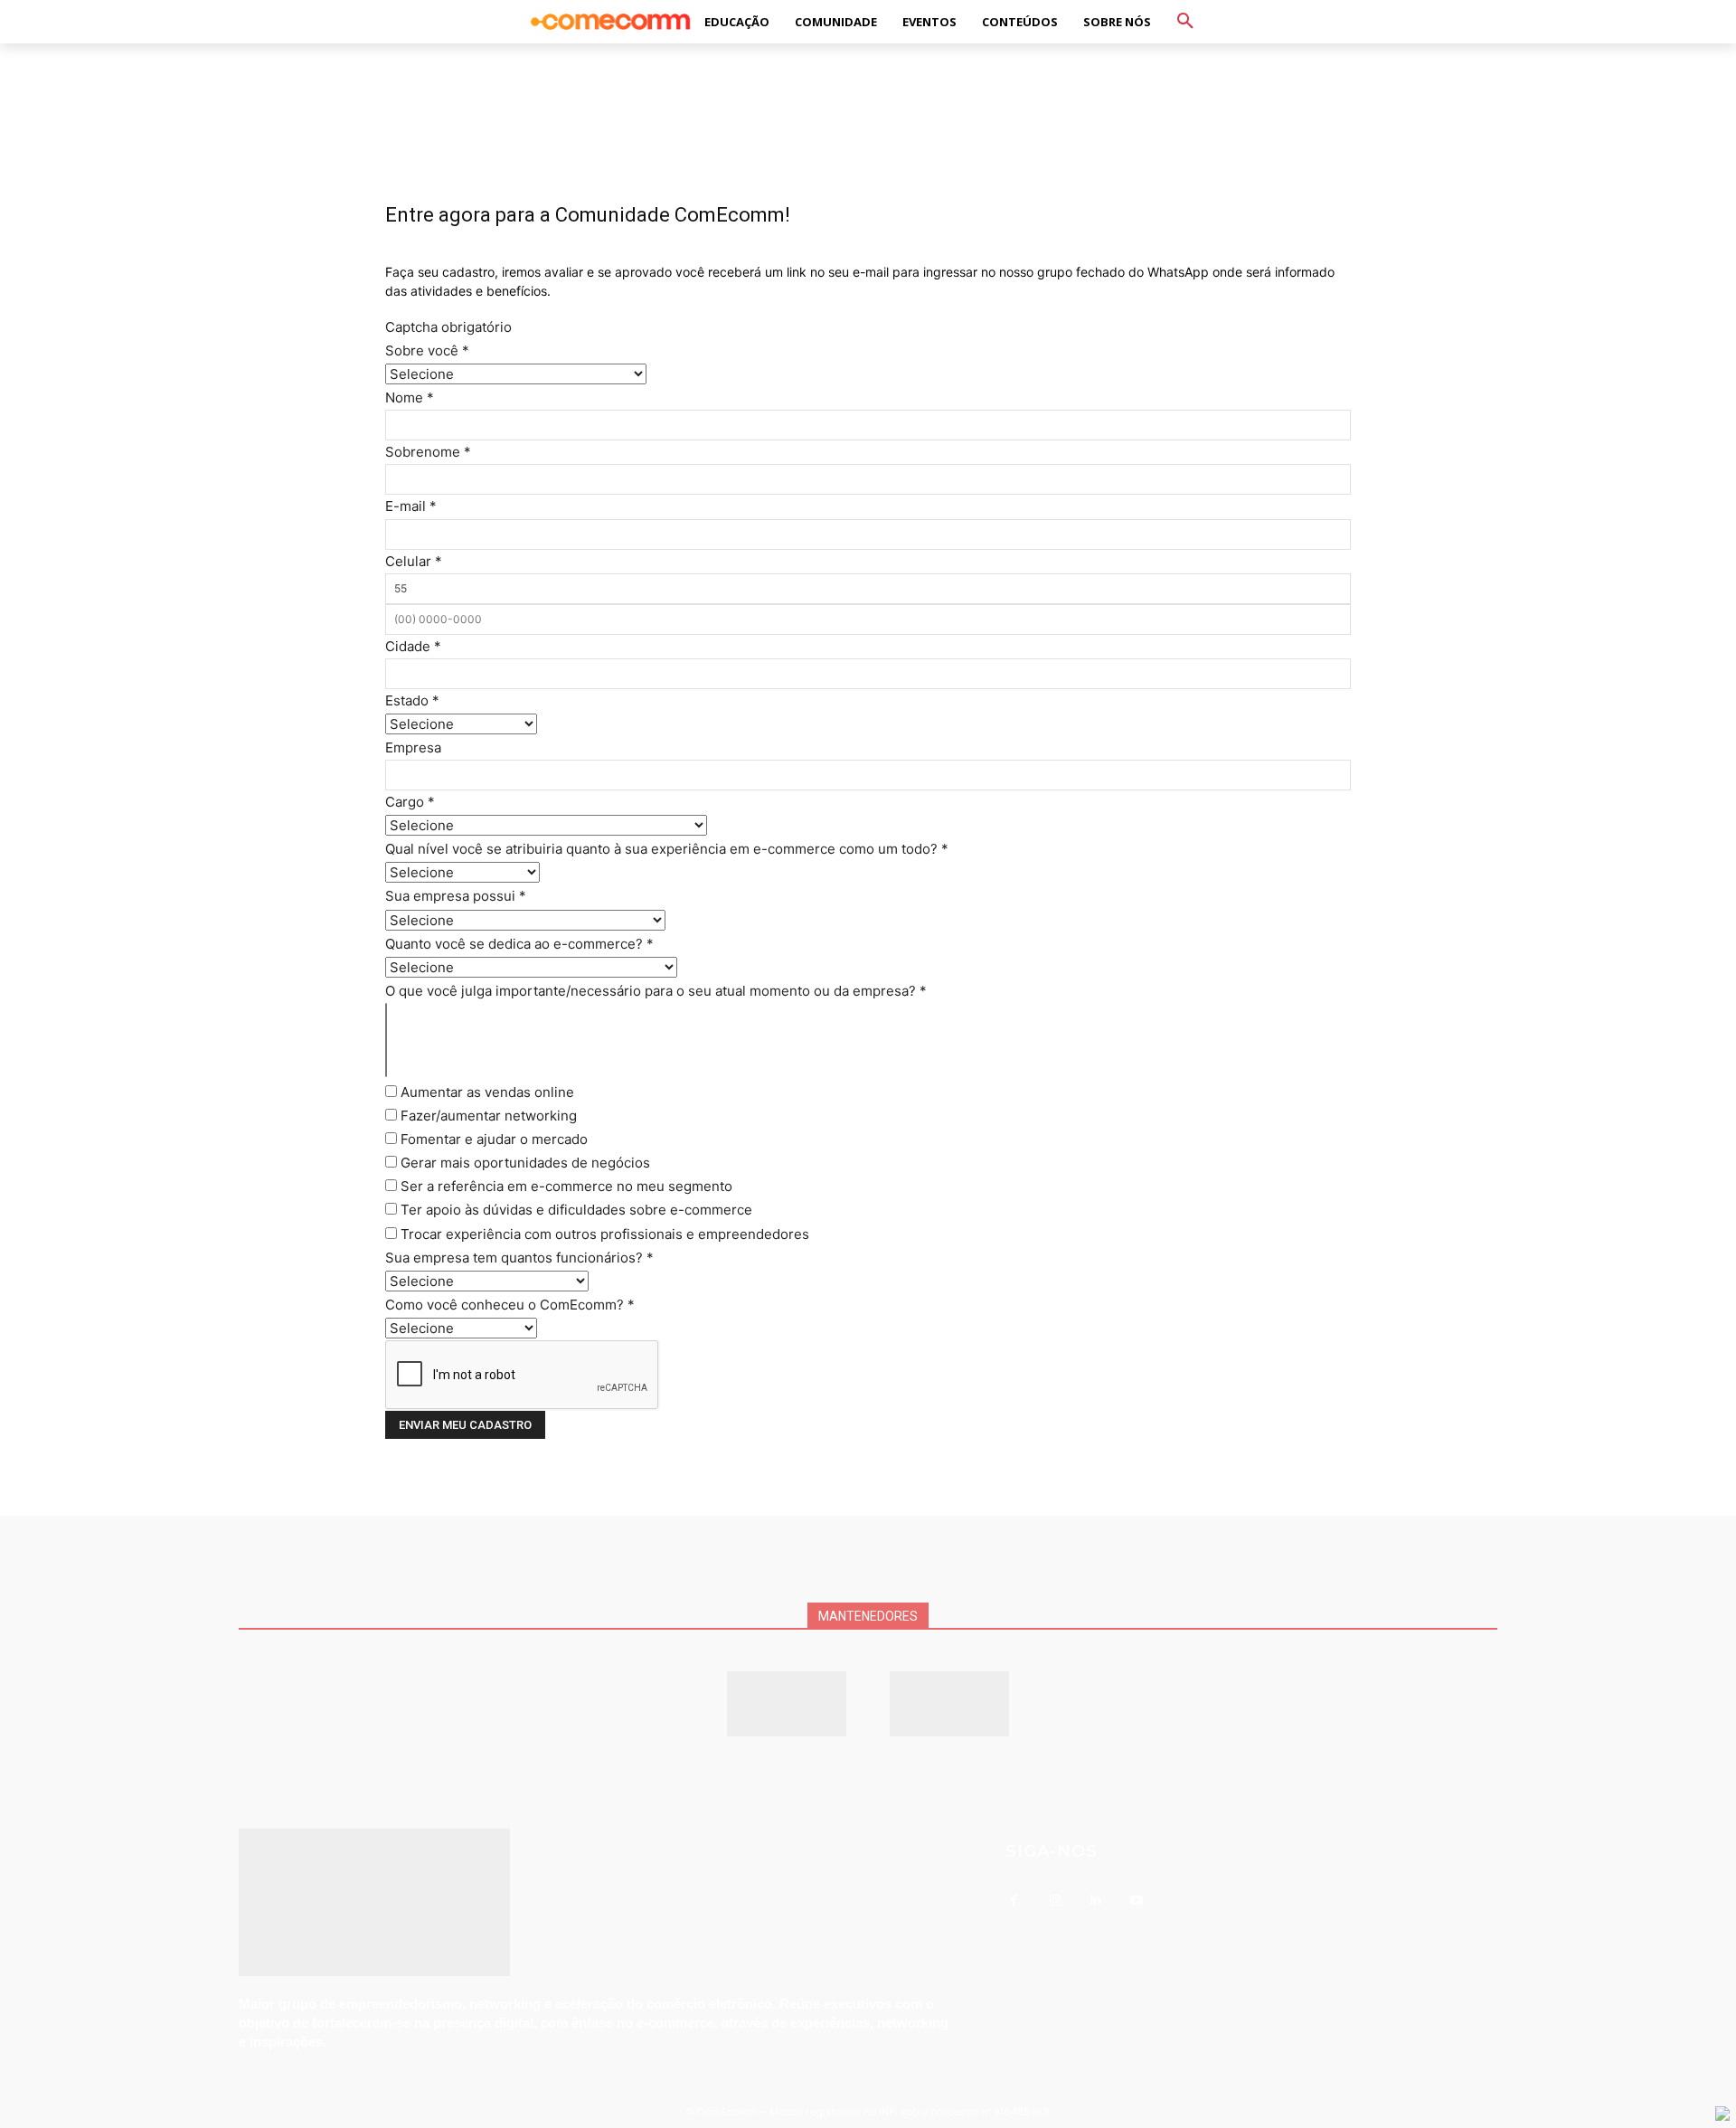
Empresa (413, 747)
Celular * (414, 561)
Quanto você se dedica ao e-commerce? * (519, 944)
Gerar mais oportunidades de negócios (524, 1163)
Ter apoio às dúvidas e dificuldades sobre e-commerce (575, 1210)
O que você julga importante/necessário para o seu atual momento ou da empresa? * (656, 991)
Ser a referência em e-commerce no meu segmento (565, 1186)
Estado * (412, 700)
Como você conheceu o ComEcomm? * (510, 1305)
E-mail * (411, 506)
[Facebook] (1014, 1901)
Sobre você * (427, 350)
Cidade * (413, 646)
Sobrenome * (428, 452)
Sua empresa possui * (456, 896)
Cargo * (410, 802)
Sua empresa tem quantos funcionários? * (519, 1258)
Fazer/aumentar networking (487, 1116)
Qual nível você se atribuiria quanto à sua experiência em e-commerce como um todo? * (667, 849)
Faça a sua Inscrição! (1020, 31)
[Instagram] (1055, 1901)
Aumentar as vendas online (486, 1092)
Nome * (410, 397)
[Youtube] (1136, 1901)
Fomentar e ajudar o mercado (492, 1139)
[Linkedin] (1095, 1901)
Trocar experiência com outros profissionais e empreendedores (603, 1234)
